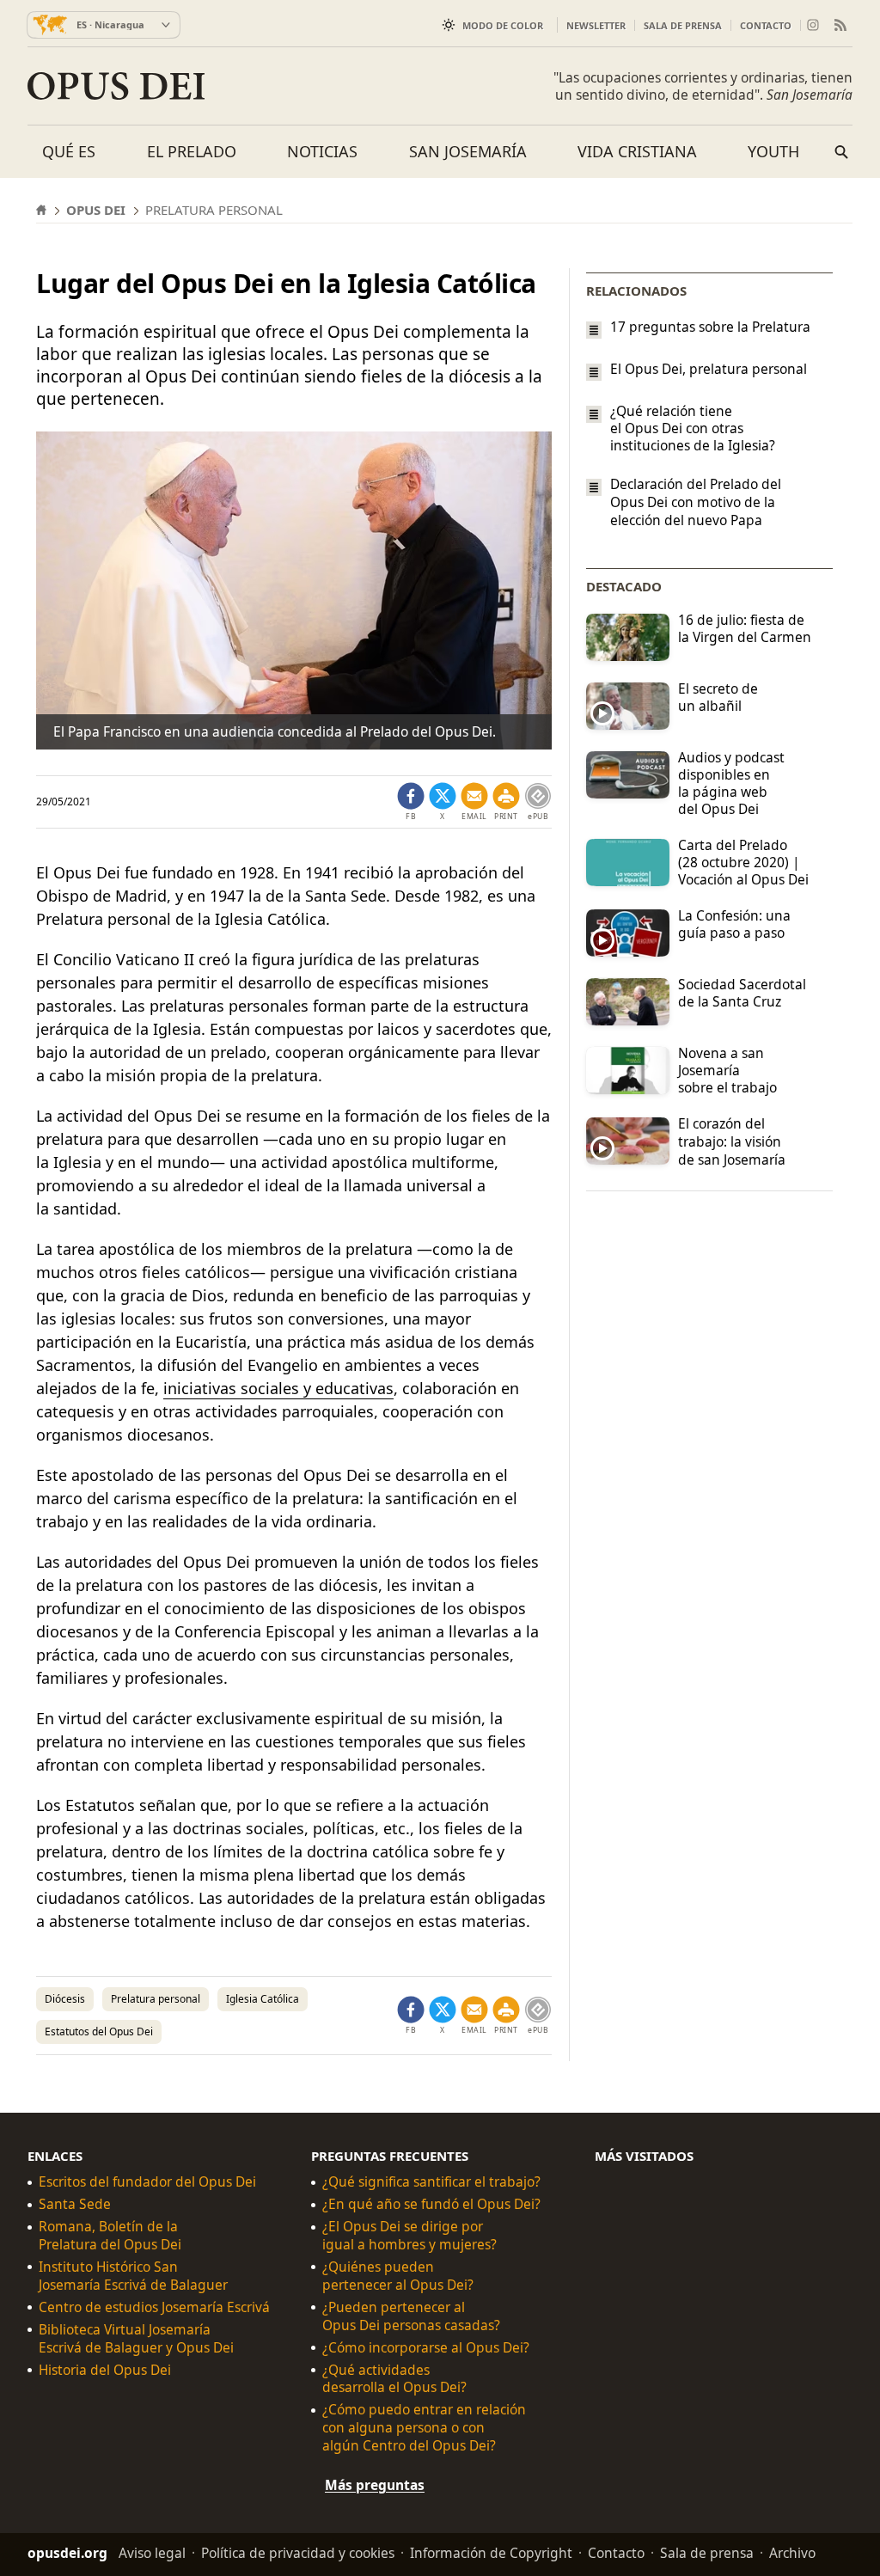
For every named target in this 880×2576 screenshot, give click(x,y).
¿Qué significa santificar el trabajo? (431, 2182)
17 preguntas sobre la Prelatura (710, 327)
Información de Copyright (491, 2553)
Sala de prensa (683, 25)
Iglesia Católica (263, 1999)
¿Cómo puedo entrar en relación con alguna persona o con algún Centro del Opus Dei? (424, 2428)
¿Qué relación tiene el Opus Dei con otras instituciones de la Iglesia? (693, 428)
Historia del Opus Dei (105, 2370)
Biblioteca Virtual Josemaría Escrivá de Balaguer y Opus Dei (136, 2339)
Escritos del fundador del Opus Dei (147, 2182)
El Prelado (192, 151)
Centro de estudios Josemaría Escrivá (154, 2307)
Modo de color (503, 25)
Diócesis (65, 1999)
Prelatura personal (156, 1999)
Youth (773, 151)
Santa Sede (75, 2204)
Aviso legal (152, 2553)
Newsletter (596, 25)
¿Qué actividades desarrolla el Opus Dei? (394, 2379)
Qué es (69, 151)
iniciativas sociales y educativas (278, 1388)
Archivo (792, 2553)
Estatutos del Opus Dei (99, 2031)
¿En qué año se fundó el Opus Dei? (431, 2204)
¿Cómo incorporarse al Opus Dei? (426, 2348)
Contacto (766, 25)
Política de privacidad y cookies (298, 2553)
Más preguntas (375, 2485)
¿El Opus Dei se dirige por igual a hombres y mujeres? (409, 2236)
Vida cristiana (637, 151)
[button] (506, 802)
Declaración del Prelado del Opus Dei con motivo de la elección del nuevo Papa (696, 502)
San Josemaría (468, 151)
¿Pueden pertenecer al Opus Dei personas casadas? (411, 2316)
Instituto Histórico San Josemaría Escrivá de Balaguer (133, 2276)
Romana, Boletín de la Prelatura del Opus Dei (110, 2236)
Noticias (322, 151)
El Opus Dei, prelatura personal (709, 369)
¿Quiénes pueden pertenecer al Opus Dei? (398, 2276)
